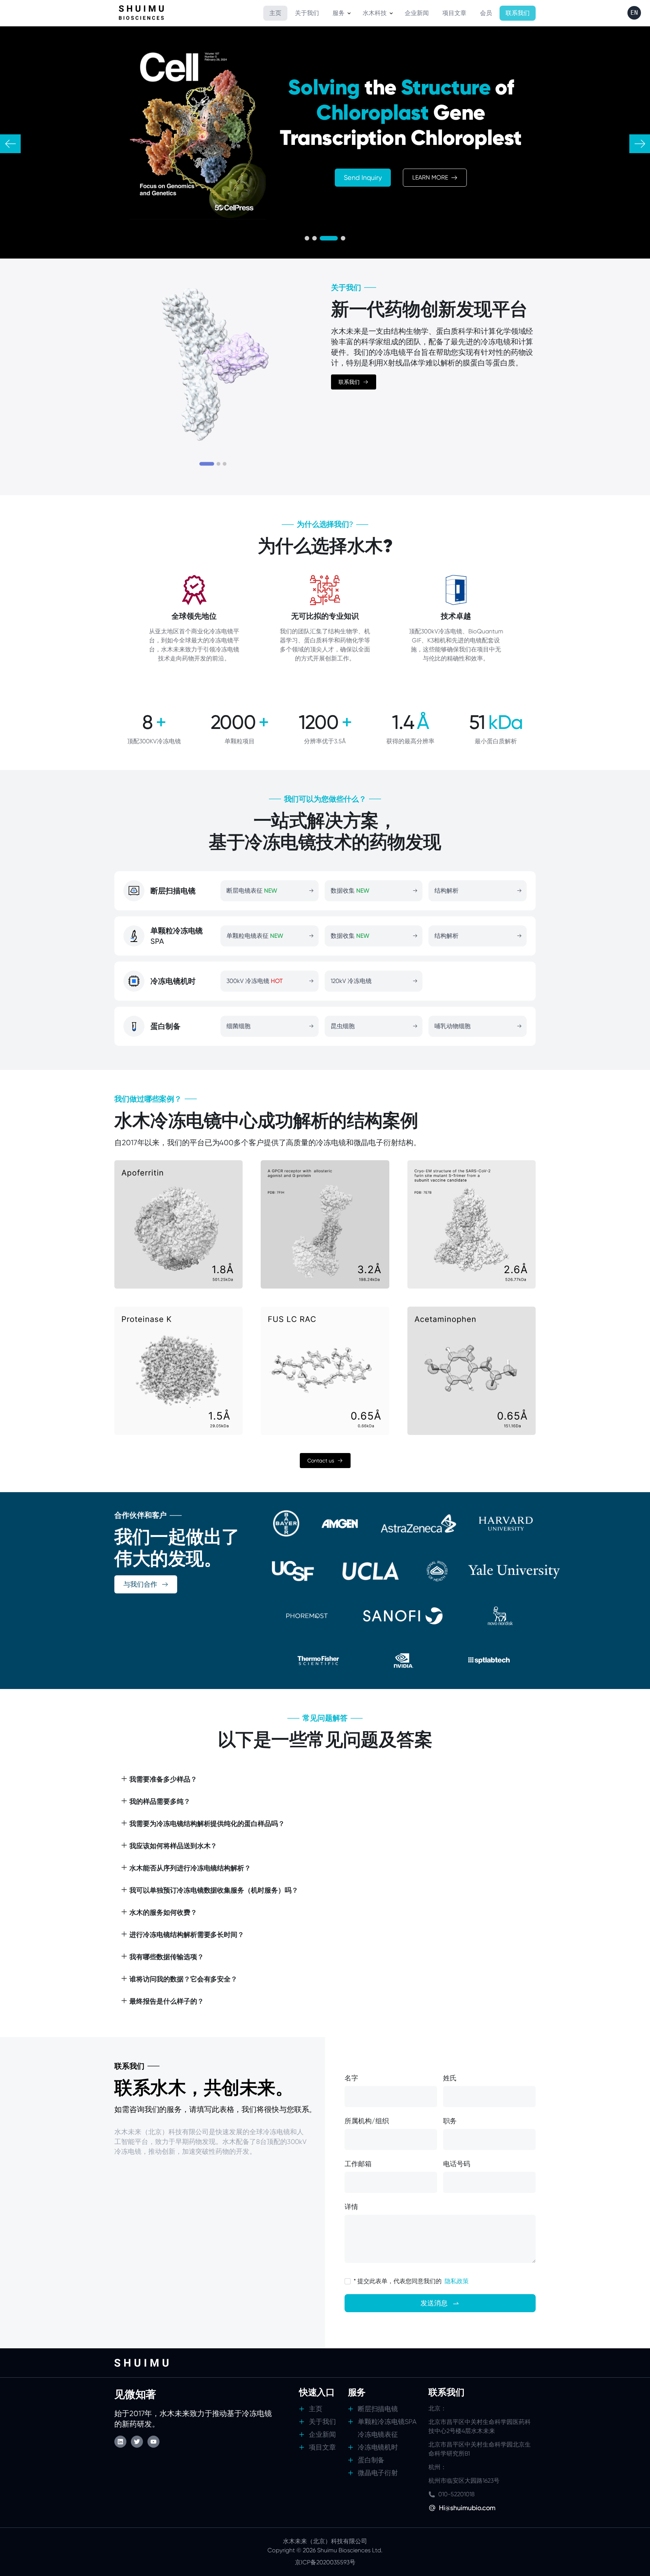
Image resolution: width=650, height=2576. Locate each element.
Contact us (321, 1461)
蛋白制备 (371, 2460)
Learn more (430, 177)
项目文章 (322, 2447)
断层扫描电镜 (378, 2409)
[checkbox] (348, 2281)
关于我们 (322, 2422)
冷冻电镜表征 (378, 2434)
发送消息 (434, 2303)
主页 (316, 2409)
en (634, 13)
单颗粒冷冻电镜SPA (387, 2422)
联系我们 (349, 382)
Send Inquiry (363, 177)
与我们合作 (140, 1584)
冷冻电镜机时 (378, 2447)
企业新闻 (322, 2434)
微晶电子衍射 (378, 2473)
